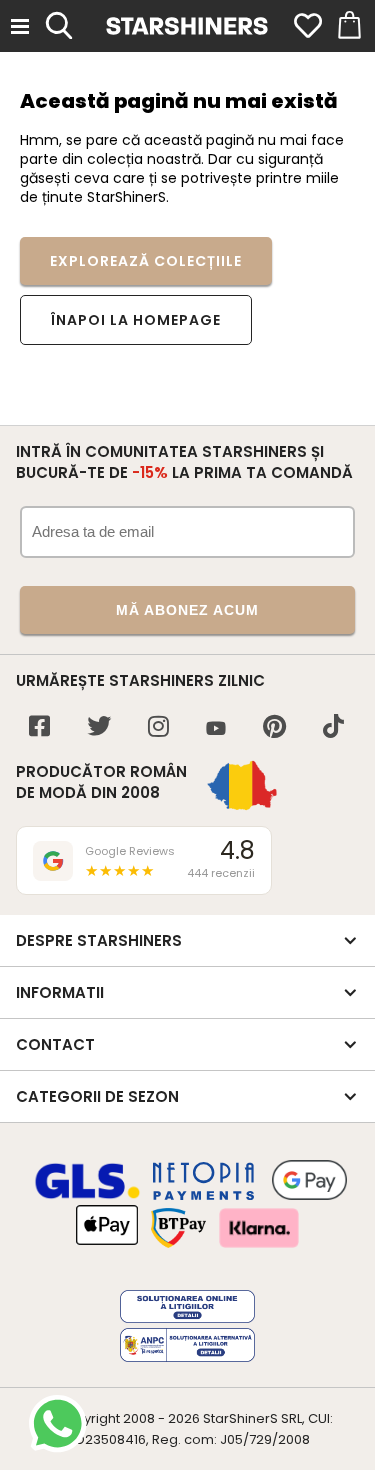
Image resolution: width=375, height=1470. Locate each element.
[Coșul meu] (348, 26)
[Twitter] (99, 728)
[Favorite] (308, 26)
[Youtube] (216, 729)
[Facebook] (39, 728)
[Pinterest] (274, 728)
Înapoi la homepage (136, 320)
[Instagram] (158, 728)
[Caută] (59, 23)
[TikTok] (333, 728)
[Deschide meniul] (20, 26)
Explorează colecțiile (146, 261)
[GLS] (88, 1196)
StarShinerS (240, 1418)
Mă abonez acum (187, 610)
